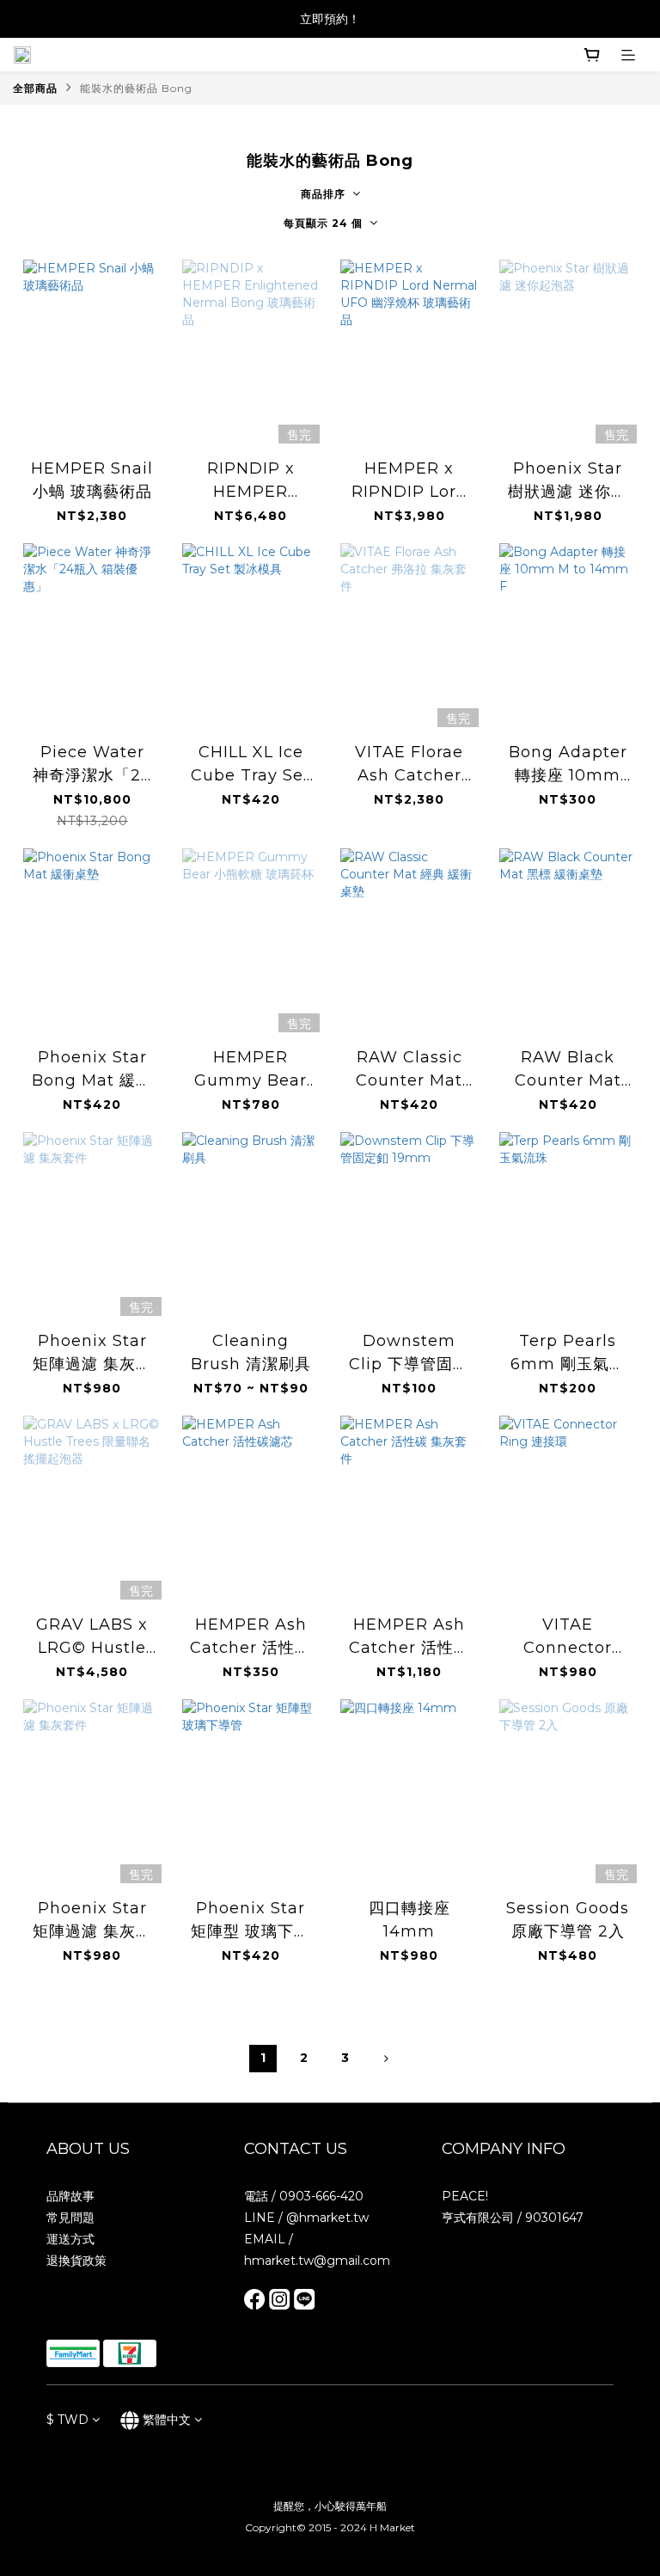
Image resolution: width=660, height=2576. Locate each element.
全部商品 (35, 88)
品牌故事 (70, 2196)
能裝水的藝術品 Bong (136, 88)
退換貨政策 (76, 2261)
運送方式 (70, 2239)
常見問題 (70, 2218)
